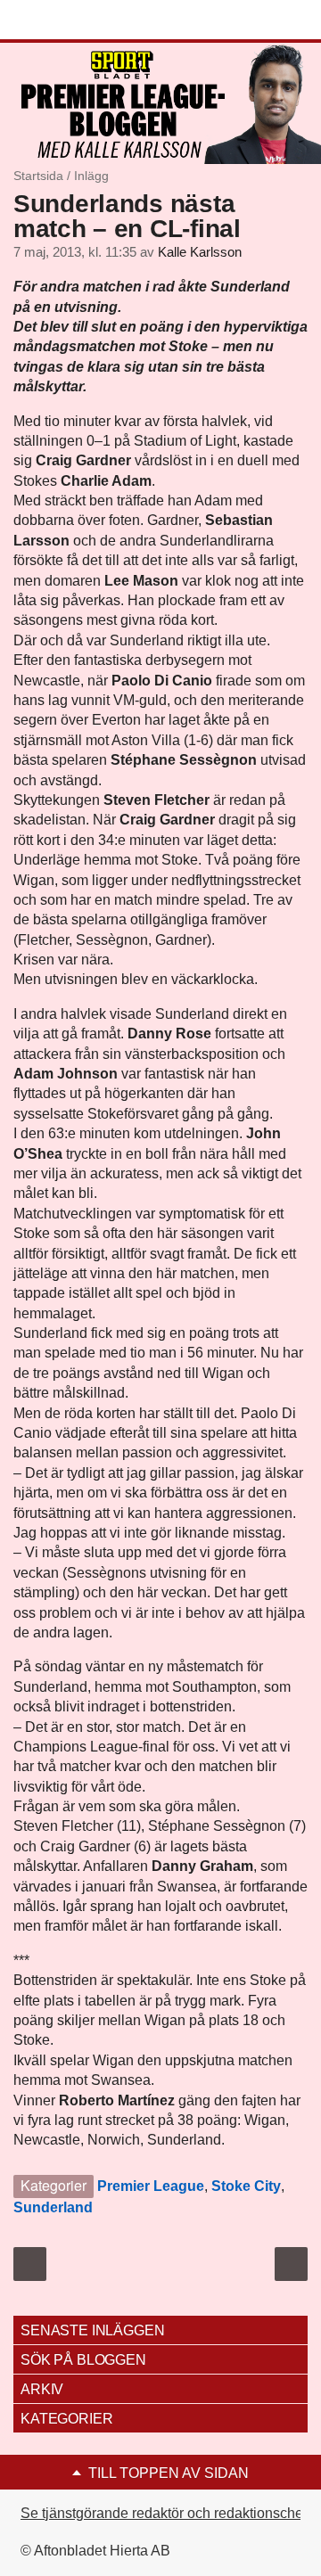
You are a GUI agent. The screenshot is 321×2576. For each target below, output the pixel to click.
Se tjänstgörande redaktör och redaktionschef (164, 2513)
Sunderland (53, 2207)
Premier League (151, 2186)
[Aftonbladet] (80, 21)
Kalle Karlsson (200, 252)
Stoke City (246, 2186)
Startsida (38, 176)
